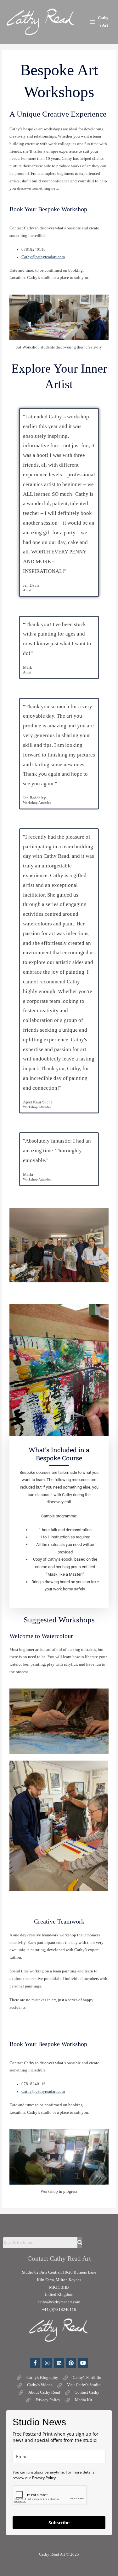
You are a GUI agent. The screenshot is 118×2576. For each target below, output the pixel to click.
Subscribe (59, 2523)
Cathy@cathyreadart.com (43, 257)
